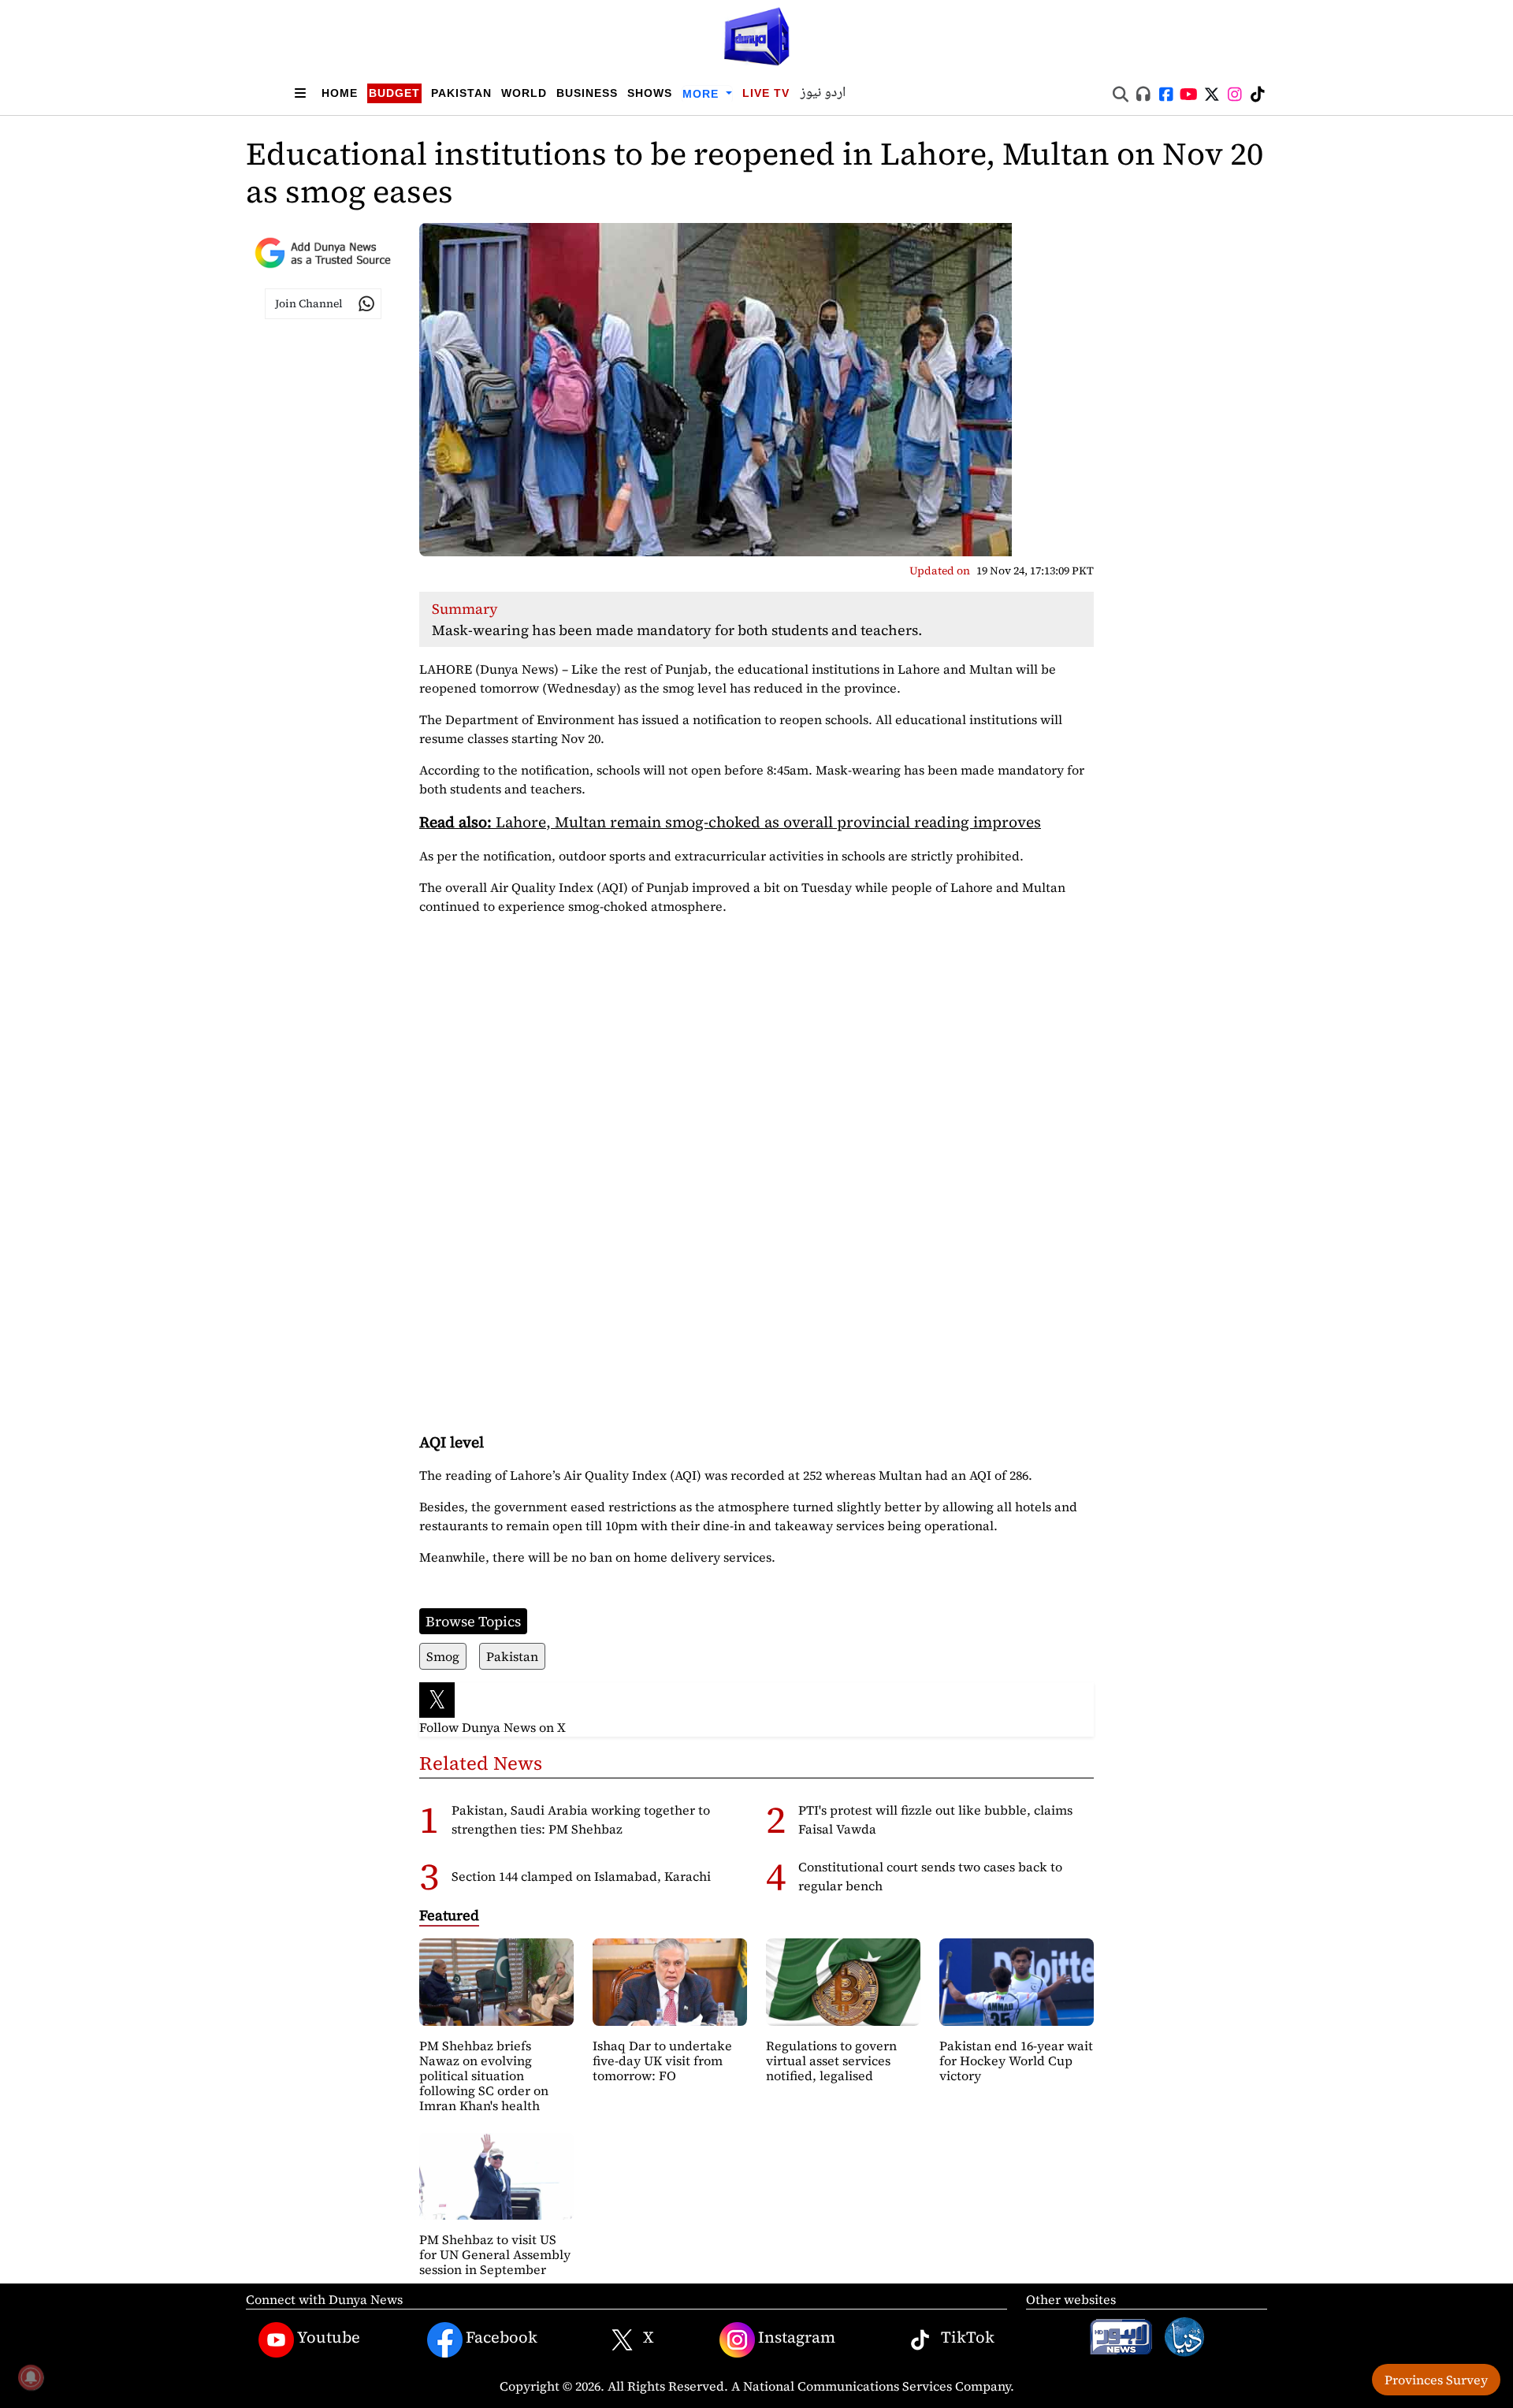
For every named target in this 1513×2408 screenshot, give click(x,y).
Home (340, 93)
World (524, 93)
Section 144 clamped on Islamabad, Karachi (581, 1876)
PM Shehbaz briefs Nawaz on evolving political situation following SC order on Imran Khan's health (484, 2076)
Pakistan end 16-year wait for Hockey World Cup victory (1016, 2061)
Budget (394, 93)
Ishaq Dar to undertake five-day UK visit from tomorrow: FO (662, 2061)
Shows (650, 93)
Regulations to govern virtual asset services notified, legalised (831, 2061)
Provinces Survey (1436, 2380)
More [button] (703, 94)
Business (587, 93)
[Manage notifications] (31, 2377)
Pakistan (461, 93)
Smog (443, 1656)
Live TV (766, 93)
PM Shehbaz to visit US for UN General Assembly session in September (495, 2254)
